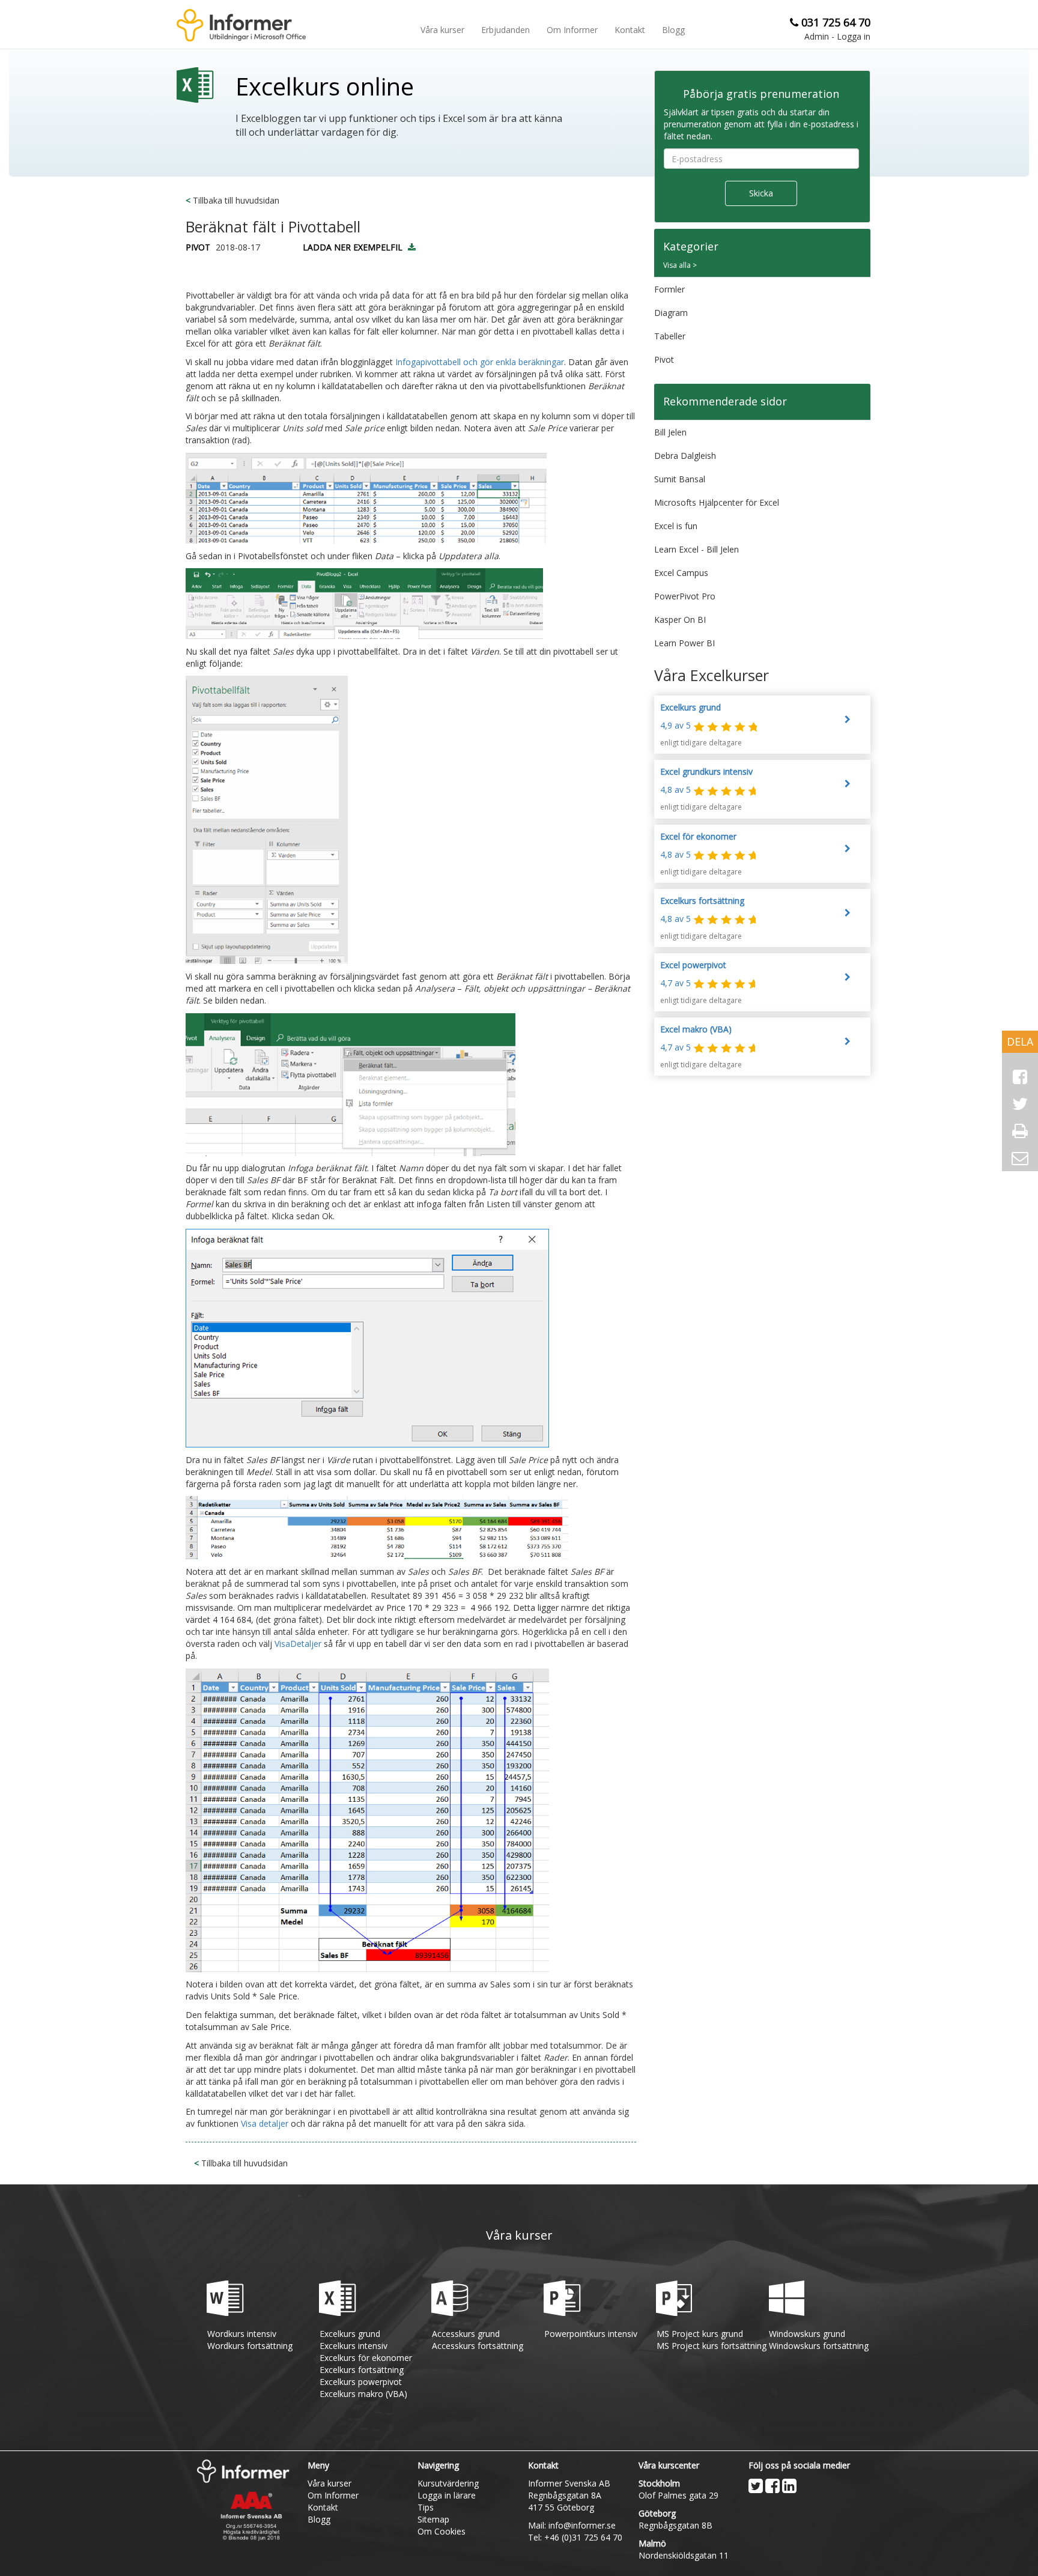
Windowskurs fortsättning (819, 2346)
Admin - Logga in (837, 36)
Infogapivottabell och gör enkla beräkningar (478, 362)
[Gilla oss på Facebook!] (772, 2486)
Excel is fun (676, 526)
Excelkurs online (325, 88)
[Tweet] (1020, 1104)
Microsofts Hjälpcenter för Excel (717, 502)
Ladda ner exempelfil (353, 247)
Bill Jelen (670, 432)
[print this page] (1020, 1131)
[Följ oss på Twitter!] (756, 2486)
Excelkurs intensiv (354, 2346)
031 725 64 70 (836, 22)
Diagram (671, 313)
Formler (669, 289)
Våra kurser (442, 30)
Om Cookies (442, 2531)
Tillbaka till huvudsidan (232, 200)
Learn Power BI (684, 643)
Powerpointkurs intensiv (591, 2334)
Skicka (761, 193)
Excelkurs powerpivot (361, 2382)
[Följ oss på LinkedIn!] (789, 2486)
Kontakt (630, 30)
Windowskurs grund (807, 2334)
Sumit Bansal (680, 479)
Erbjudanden (505, 30)
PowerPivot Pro (685, 596)
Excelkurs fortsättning (362, 2370)
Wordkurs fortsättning (250, 2346)
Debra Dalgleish (685, 456)
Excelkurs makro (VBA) (363, 2394)
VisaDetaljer (298, 1644)
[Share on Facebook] (1020, 1077)
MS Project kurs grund (700, 2334)
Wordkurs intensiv (242, 2334)
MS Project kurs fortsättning (712, 2346)
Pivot (664, 359)
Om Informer (572, 30)
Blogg (673, 30)
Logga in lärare (447, 2495)
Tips (426, 2507)
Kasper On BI (680, 620)
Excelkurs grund (350, 2334)
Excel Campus (681, 573)
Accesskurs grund (466, 2334)
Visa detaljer (266, 2123)
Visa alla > (680, 265)
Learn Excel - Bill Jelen (697, 549)
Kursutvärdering (448, 2483)
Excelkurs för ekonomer (366, 2358)
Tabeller (670, 336)
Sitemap (433, 2519)
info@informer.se (582, 2525)
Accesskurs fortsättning (478, 2346)
